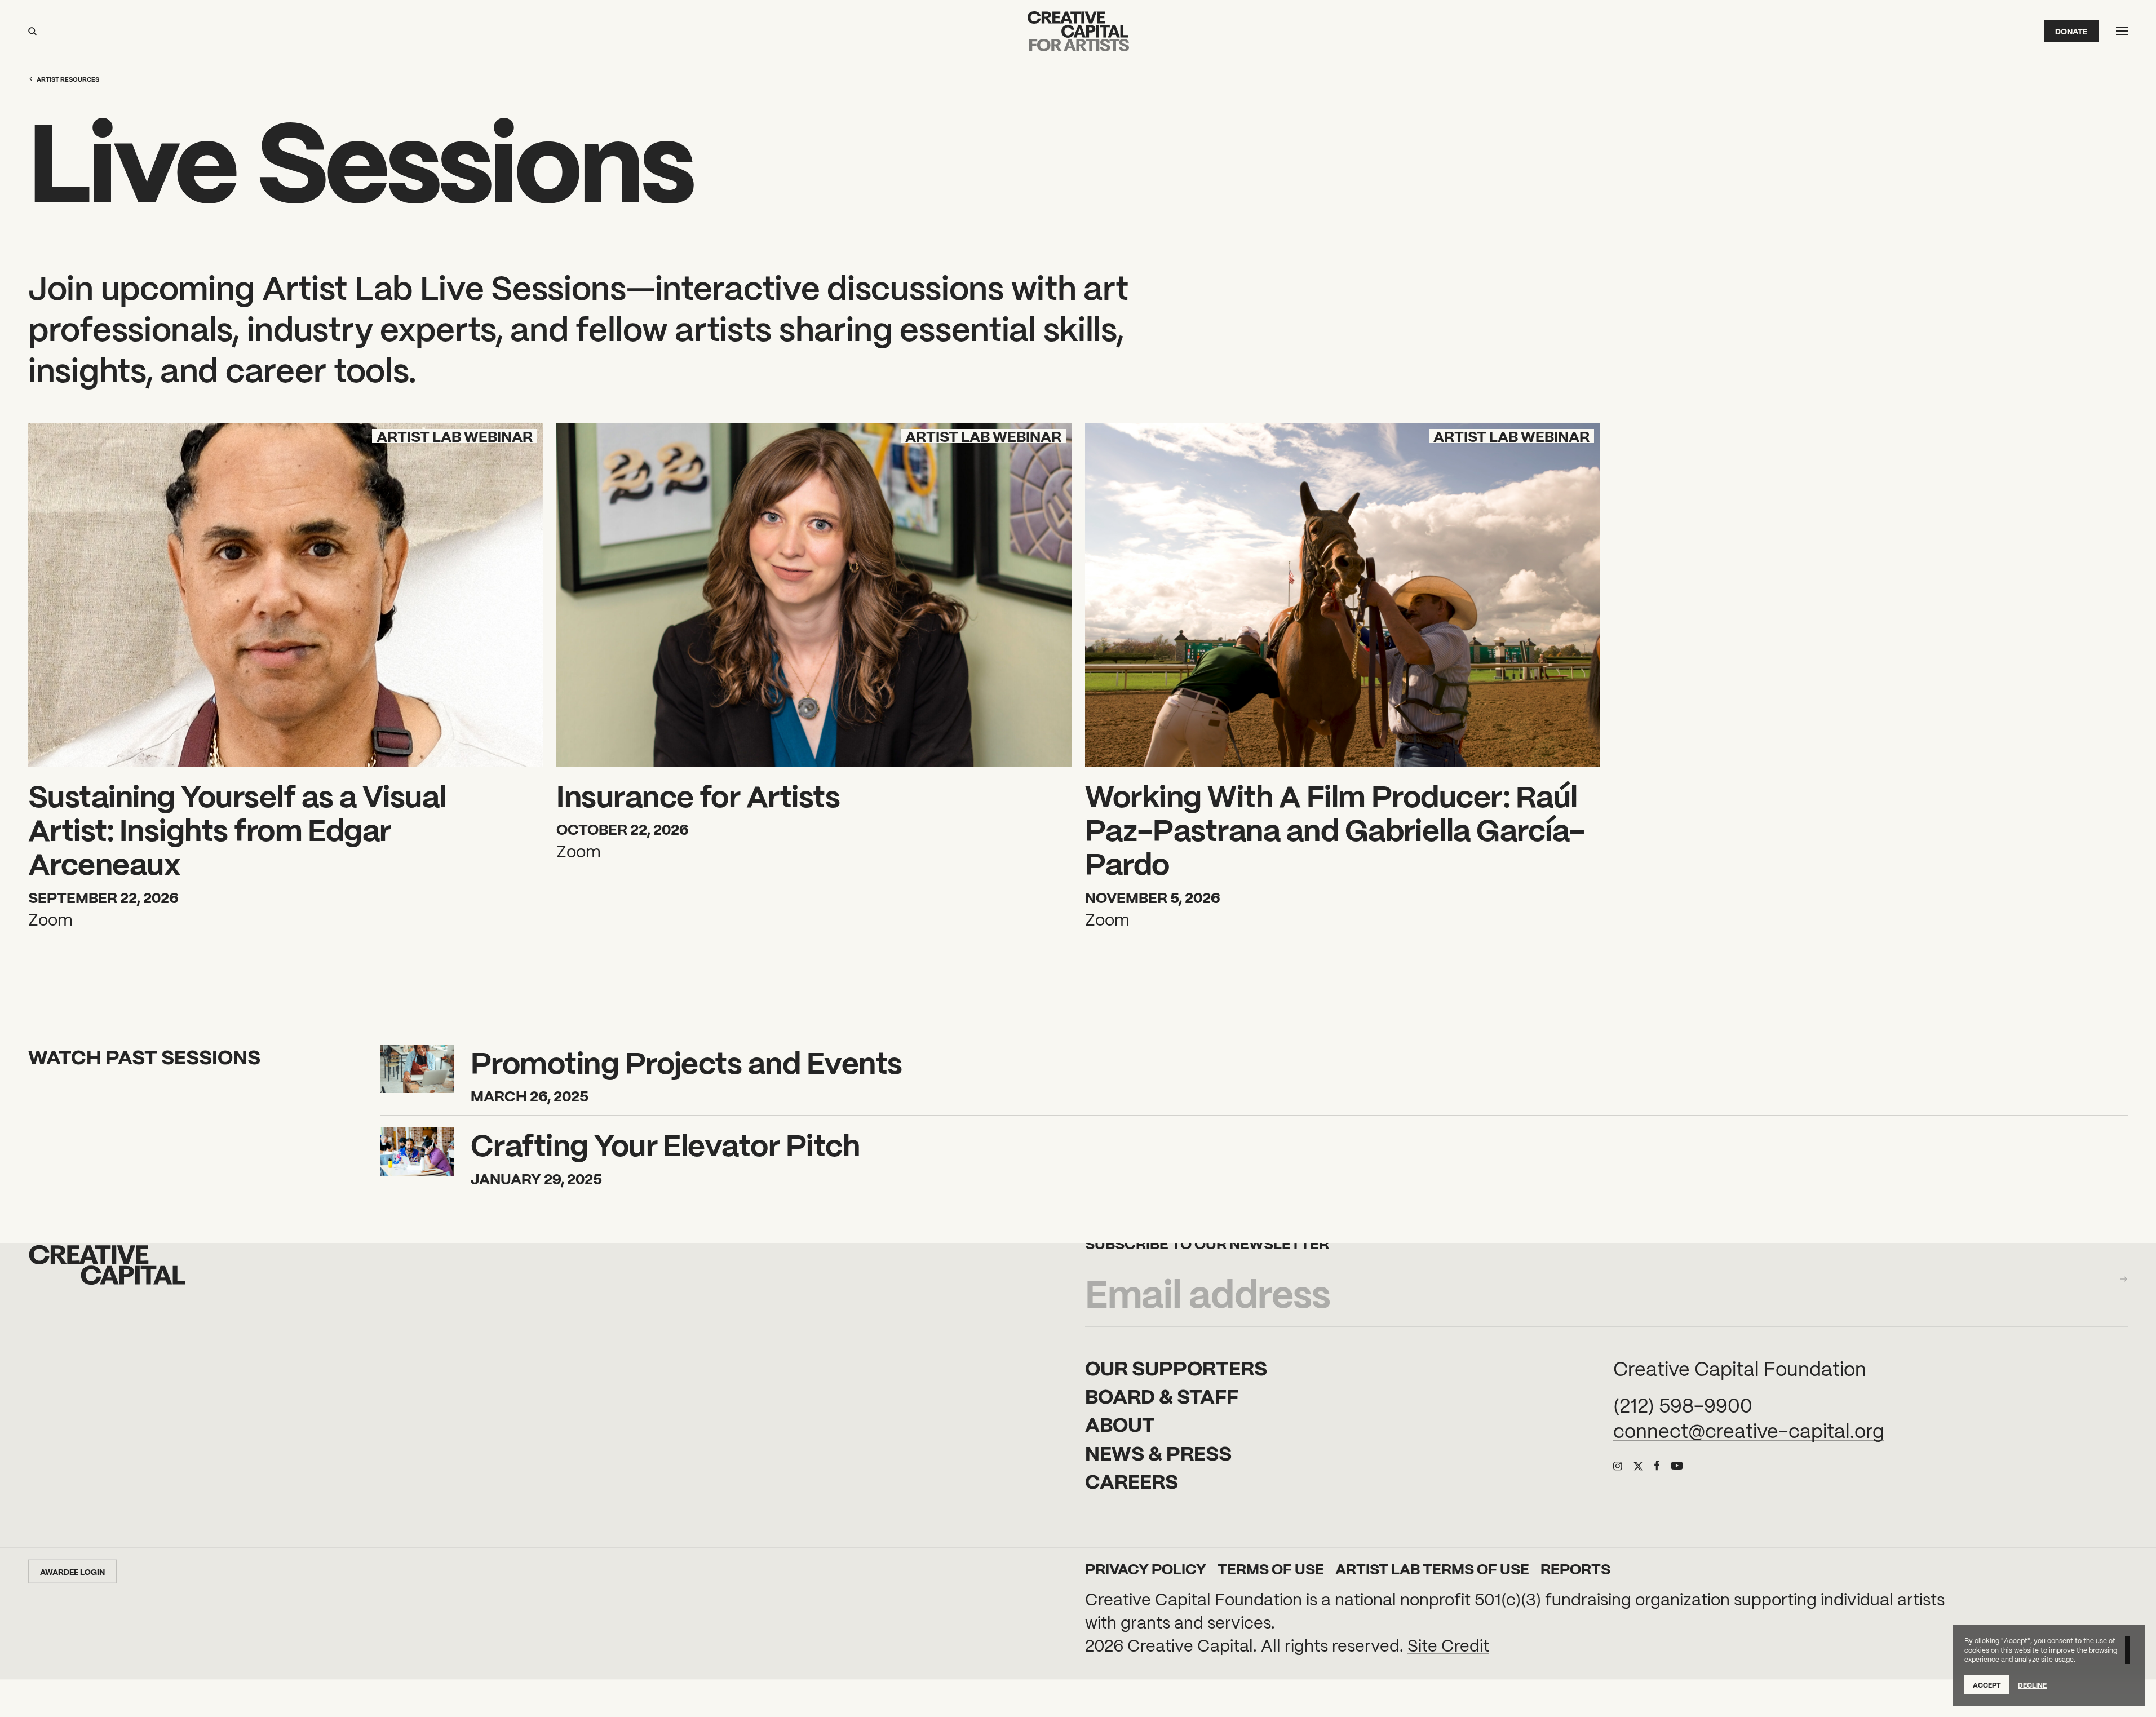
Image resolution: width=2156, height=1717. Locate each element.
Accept (1987, 1685)
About (1120, 1423)
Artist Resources (68, 79)
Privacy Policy (1146, 1568)
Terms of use (1271, 1568)
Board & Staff (1162, 1395)
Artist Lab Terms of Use (1432, 1568)
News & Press (1158, 1452)
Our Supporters (1176, 1366)
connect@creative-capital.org (1749, 1430)
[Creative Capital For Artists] (1078, 31)
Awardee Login (72, 1572)
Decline (2032, 1685)
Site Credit (1448, 1645)
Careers (1132, 1480)
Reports (1575, 1568)
